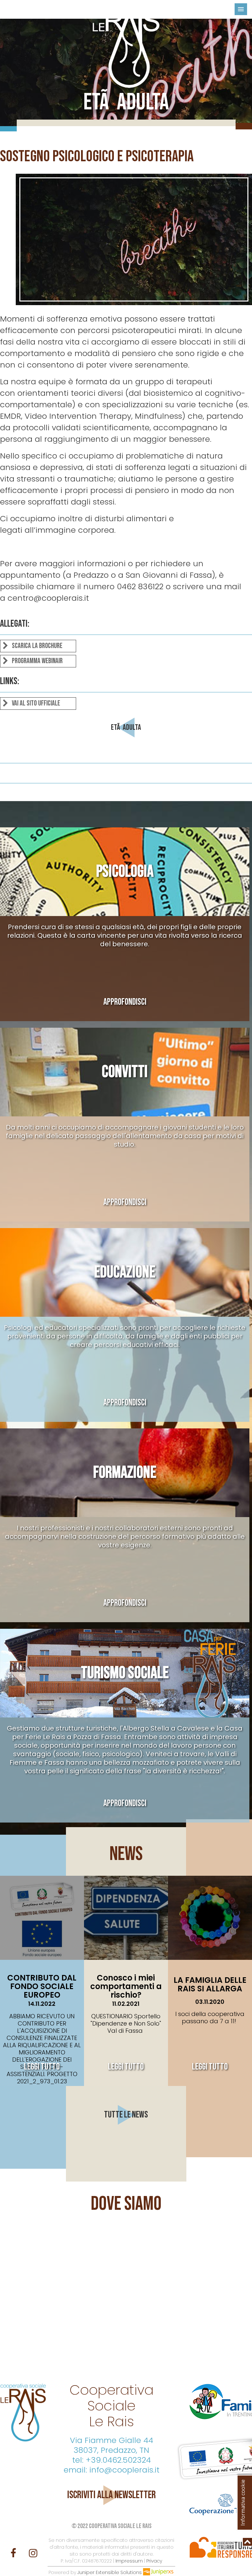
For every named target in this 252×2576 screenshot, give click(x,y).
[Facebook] (15, 2553)
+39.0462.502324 (118, 2460)
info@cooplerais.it (124, 2470)
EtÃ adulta (126, 727)
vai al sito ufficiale (35, 703)
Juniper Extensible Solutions (110, 2572)
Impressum (129, 2561)
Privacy (154, 2561)
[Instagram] (33, 2553)
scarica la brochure (36, 646)
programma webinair (37, 661)
